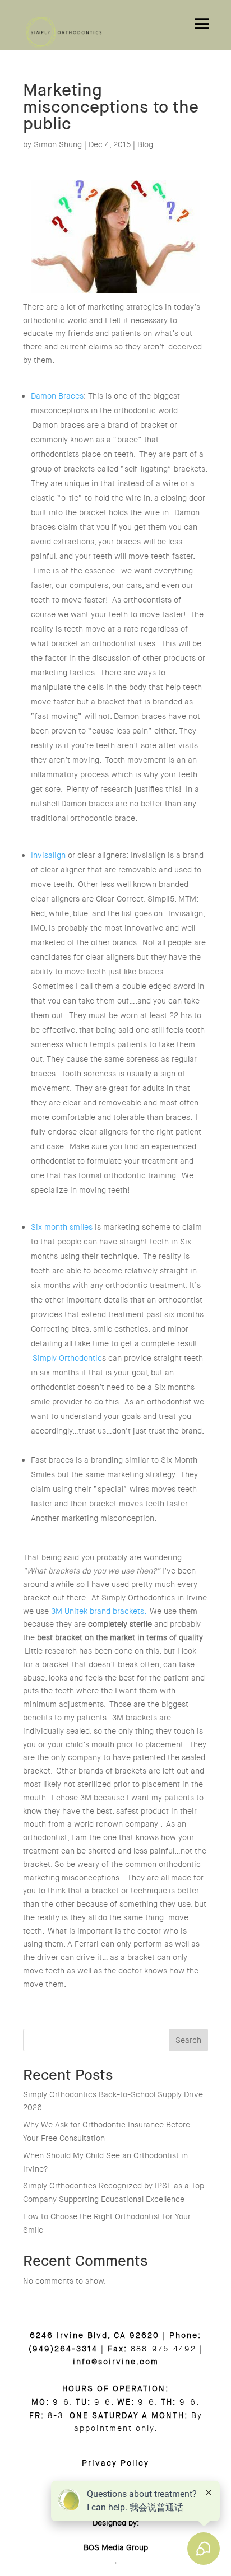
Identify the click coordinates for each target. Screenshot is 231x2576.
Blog (145, 144)
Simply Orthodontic (67, 1358)
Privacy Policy (115, 2463)
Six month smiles (62, 1227)
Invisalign (48, 855)
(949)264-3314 (63, 2349)
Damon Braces (57, 396)
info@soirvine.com (116, 2362)
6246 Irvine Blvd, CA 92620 (94, 2335)
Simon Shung (58, 144)
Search (188, 2040)
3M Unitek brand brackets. (98, 1611)
